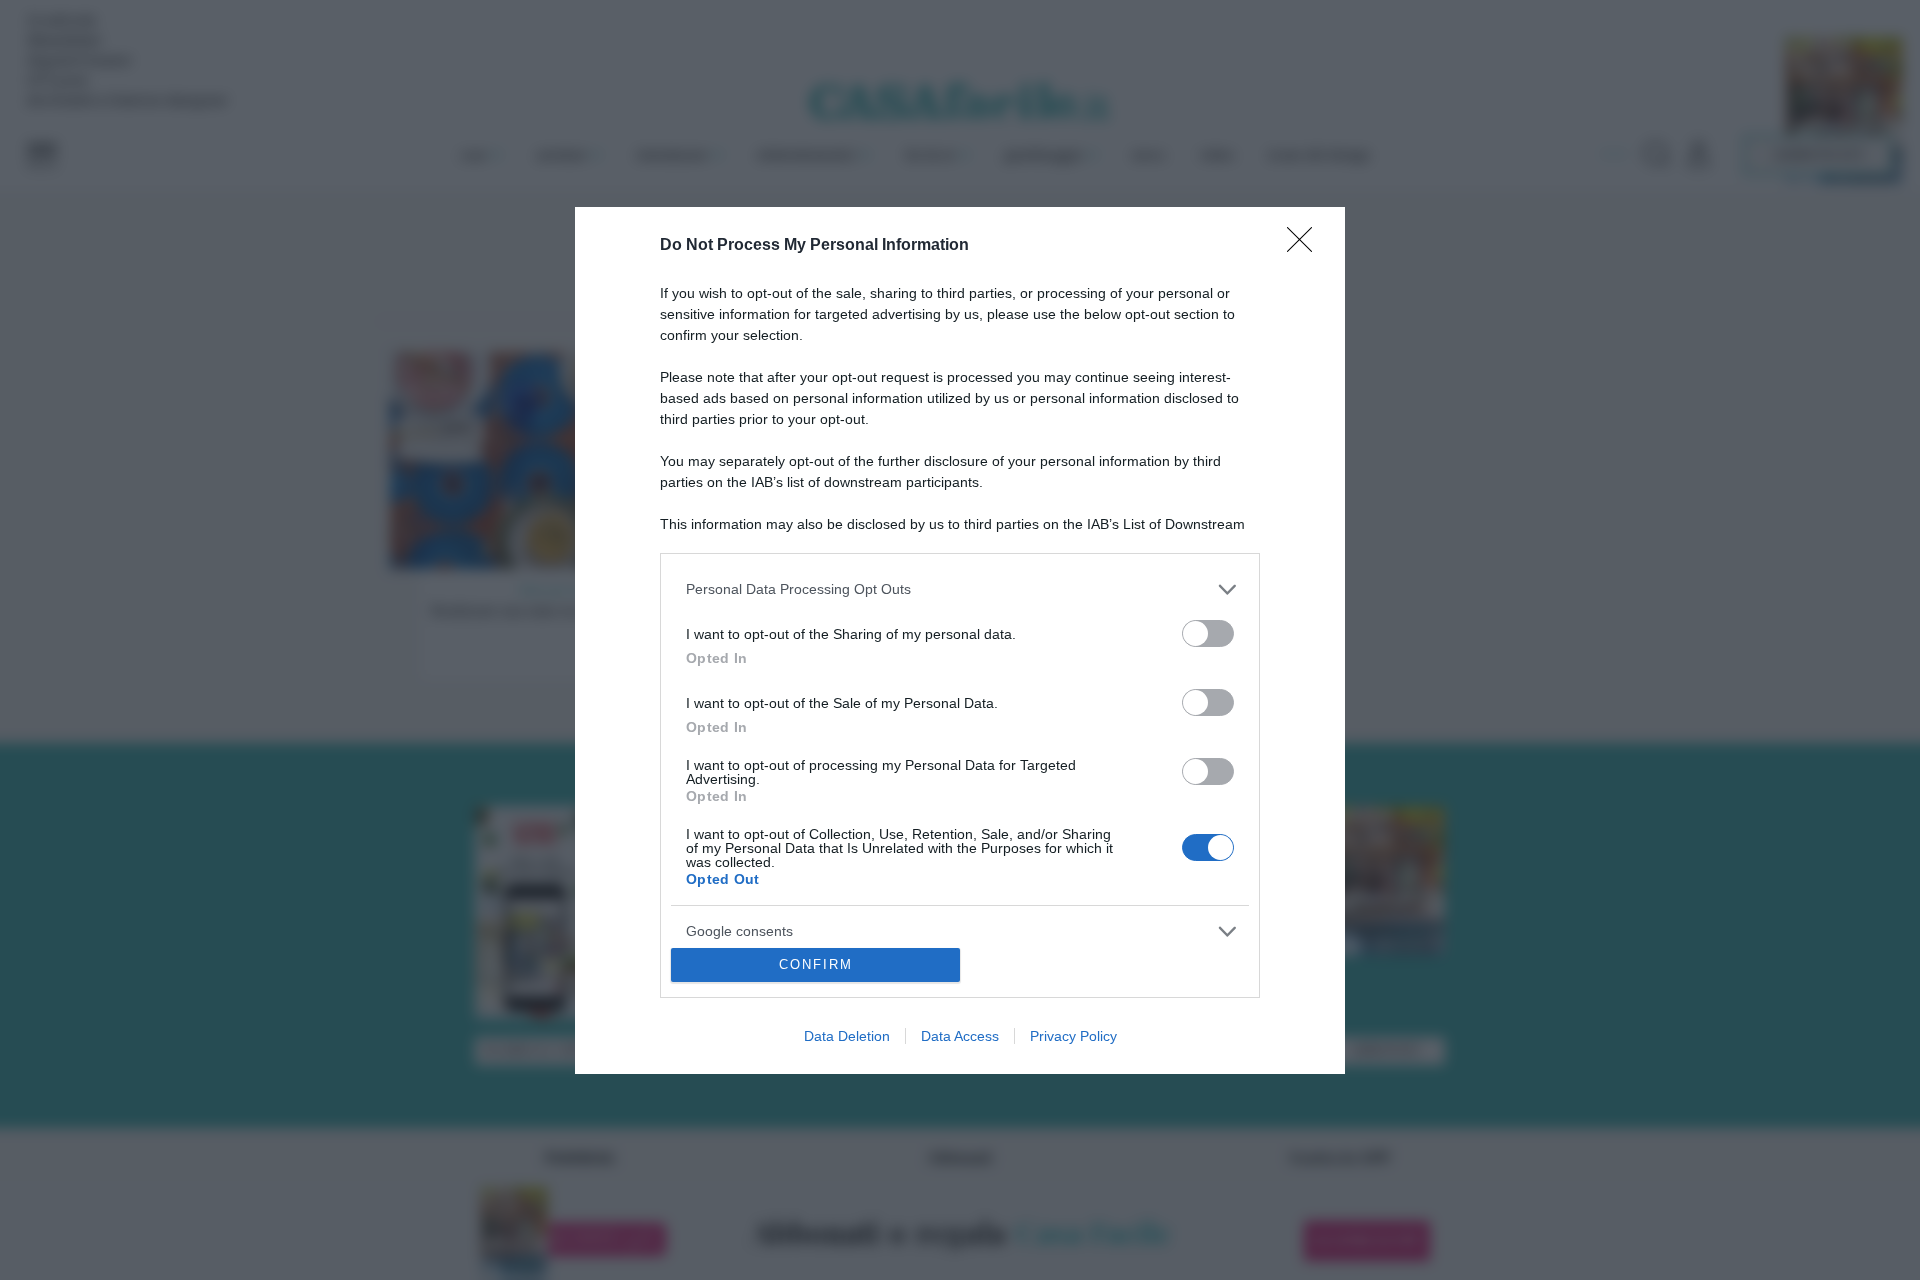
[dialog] (960, 640)
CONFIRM (816, 964)
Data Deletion (847, 1036)
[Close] (1306, 246)
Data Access (960, 1036)
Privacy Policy (1073, 1036)
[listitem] (960, 589)
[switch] (1208, 633)
